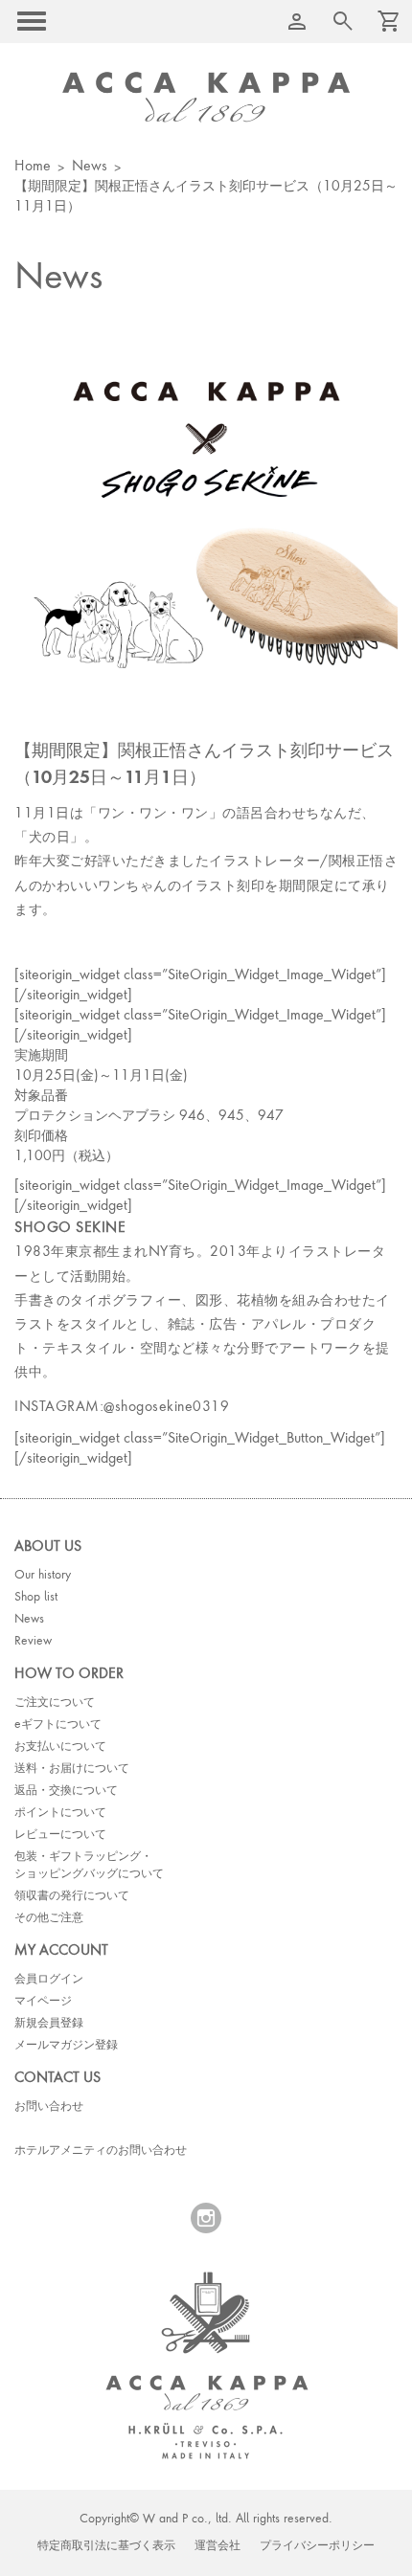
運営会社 (217, 2546)
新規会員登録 (49, 2024)
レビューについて (60, 1835)
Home (33, 167)
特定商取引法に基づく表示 (106, 2546)
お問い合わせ (49, 2107)
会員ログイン (49, 1980)
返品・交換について (66, 1791)
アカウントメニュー (297, 21)
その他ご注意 (49, 1918)
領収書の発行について (72, 1896)
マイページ (43, 2002)
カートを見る (343, 21)
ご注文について (55, 1703)
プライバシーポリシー (317, 2546)
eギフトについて (58, 1725)
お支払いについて (60, 1747)
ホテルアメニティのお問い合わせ (101, 2151)
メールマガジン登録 (66, 2046)
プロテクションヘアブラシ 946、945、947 (149, 1116)
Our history (43, 1576)
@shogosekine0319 (166, 1407)
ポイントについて (60, 1813)
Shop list (36, 1598)
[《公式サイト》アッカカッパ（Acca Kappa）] (206, 97)
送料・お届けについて (72, 1769)
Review (33, 1642)
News (90, 167)
